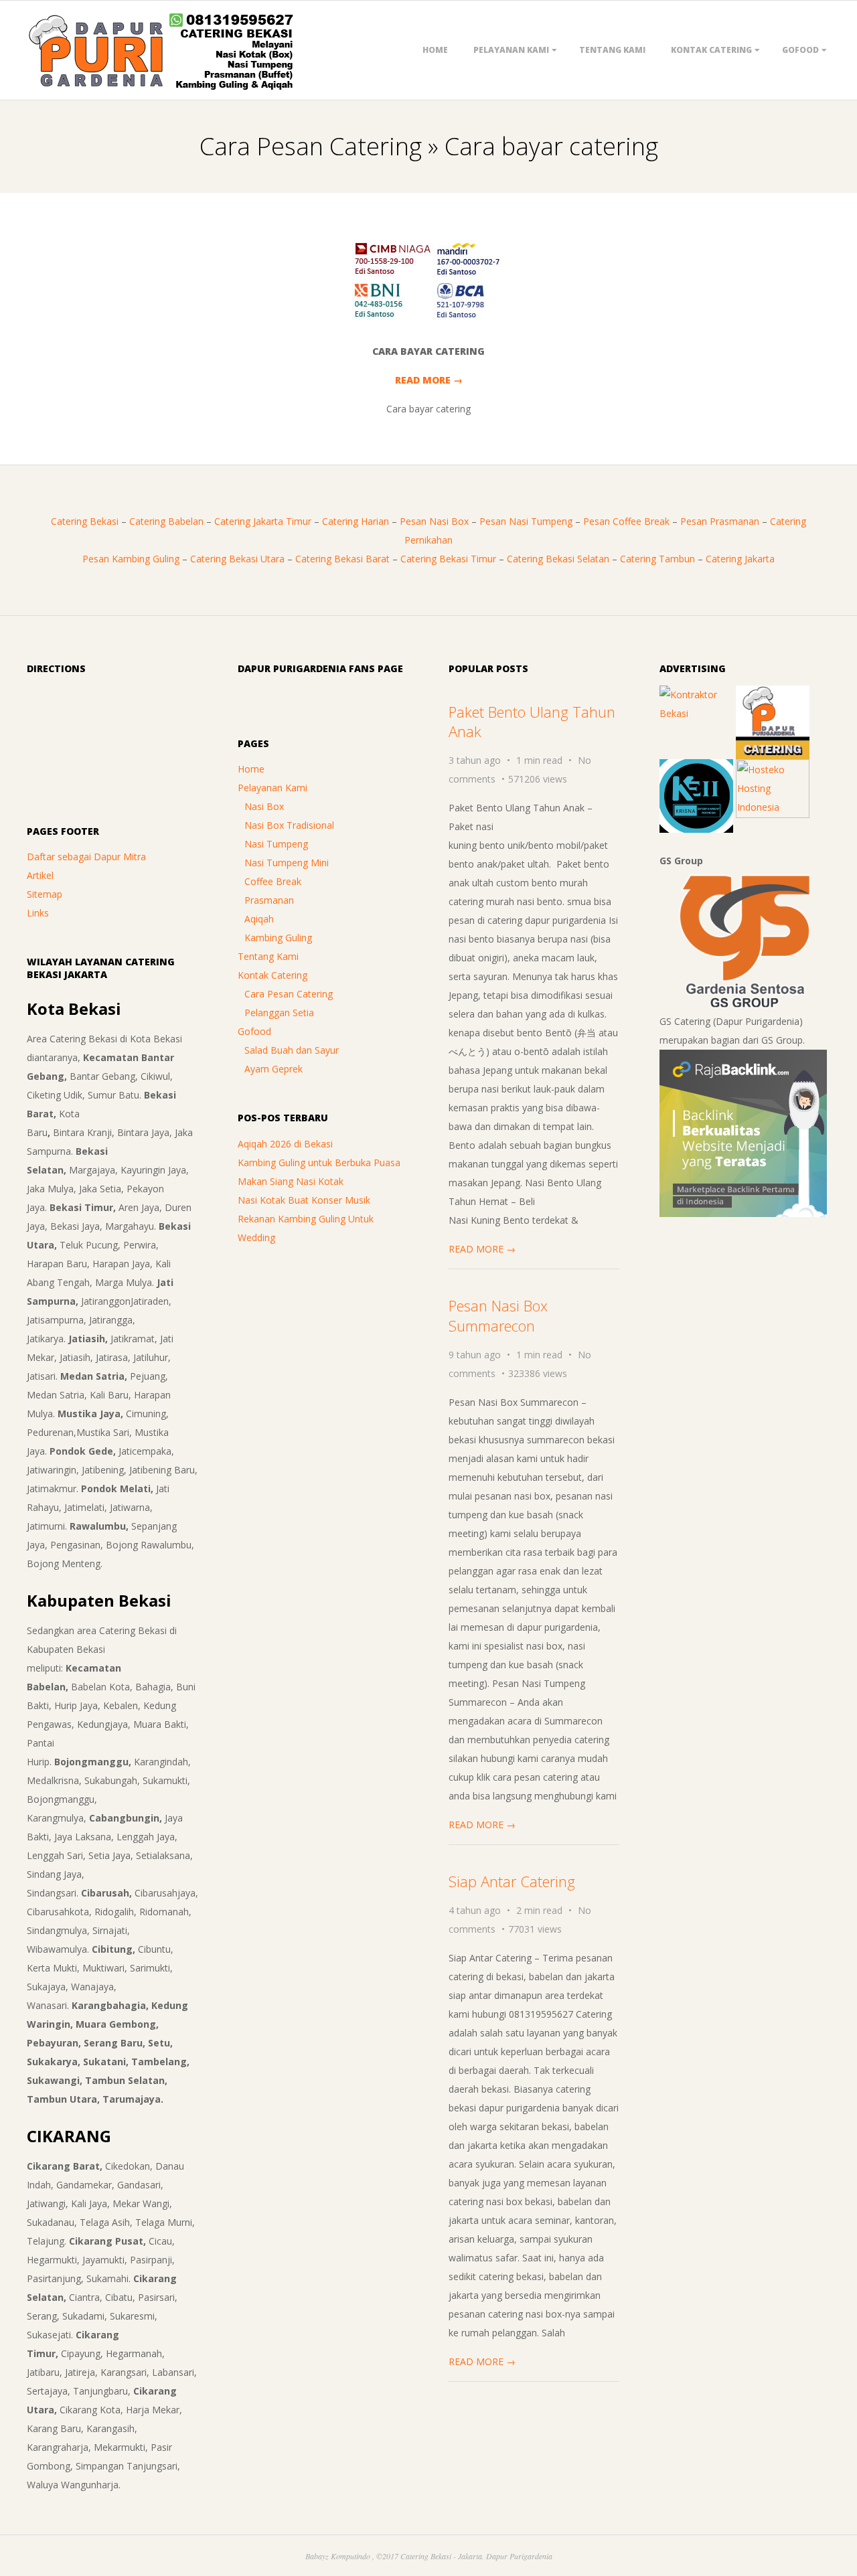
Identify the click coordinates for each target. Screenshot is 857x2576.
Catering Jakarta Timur (263, 521)
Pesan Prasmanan (720, 521)
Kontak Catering (711, 50)
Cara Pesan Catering (289, 994)
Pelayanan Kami (511, 50)
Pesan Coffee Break (626, 521)
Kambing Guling (278, 938)
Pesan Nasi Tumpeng (526, 521)
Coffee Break (273, 881)
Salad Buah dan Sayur (292, 1050)
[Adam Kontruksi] (696, 695)
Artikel (40, 875)
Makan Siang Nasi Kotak (291, 1181)
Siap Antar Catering (512, 1881)
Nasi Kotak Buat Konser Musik (304, 1200)
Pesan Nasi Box (434, 521)
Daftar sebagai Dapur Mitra (86, 857)
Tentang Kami (612, 50)
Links (38, 913)
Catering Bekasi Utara (237, 559)
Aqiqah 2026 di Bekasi (285, 1144)
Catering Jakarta (740, 559)
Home (435, 50)
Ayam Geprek (274, 1069)
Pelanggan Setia (279, 1013)
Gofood (800, 50)
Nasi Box (264, 806)
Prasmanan (269, 900)
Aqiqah (259, 919)
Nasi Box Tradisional (289, 825)
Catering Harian (356, 521)
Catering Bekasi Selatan (558, 559)
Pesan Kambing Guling (131, 559)
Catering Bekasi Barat (342, 559)
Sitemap (45, 894)
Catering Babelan (166, 521)
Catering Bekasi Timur (448, 559)
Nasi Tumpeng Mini (287, 863)
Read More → (429, 380)
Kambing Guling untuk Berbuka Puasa (319, 1162)
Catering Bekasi (85, 521)
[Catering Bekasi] (773, 695)
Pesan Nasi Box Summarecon (498, 1315)
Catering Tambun (657, 559)
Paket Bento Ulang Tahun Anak (532, 721)
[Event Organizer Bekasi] (696, 768)
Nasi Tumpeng (276, 844)
